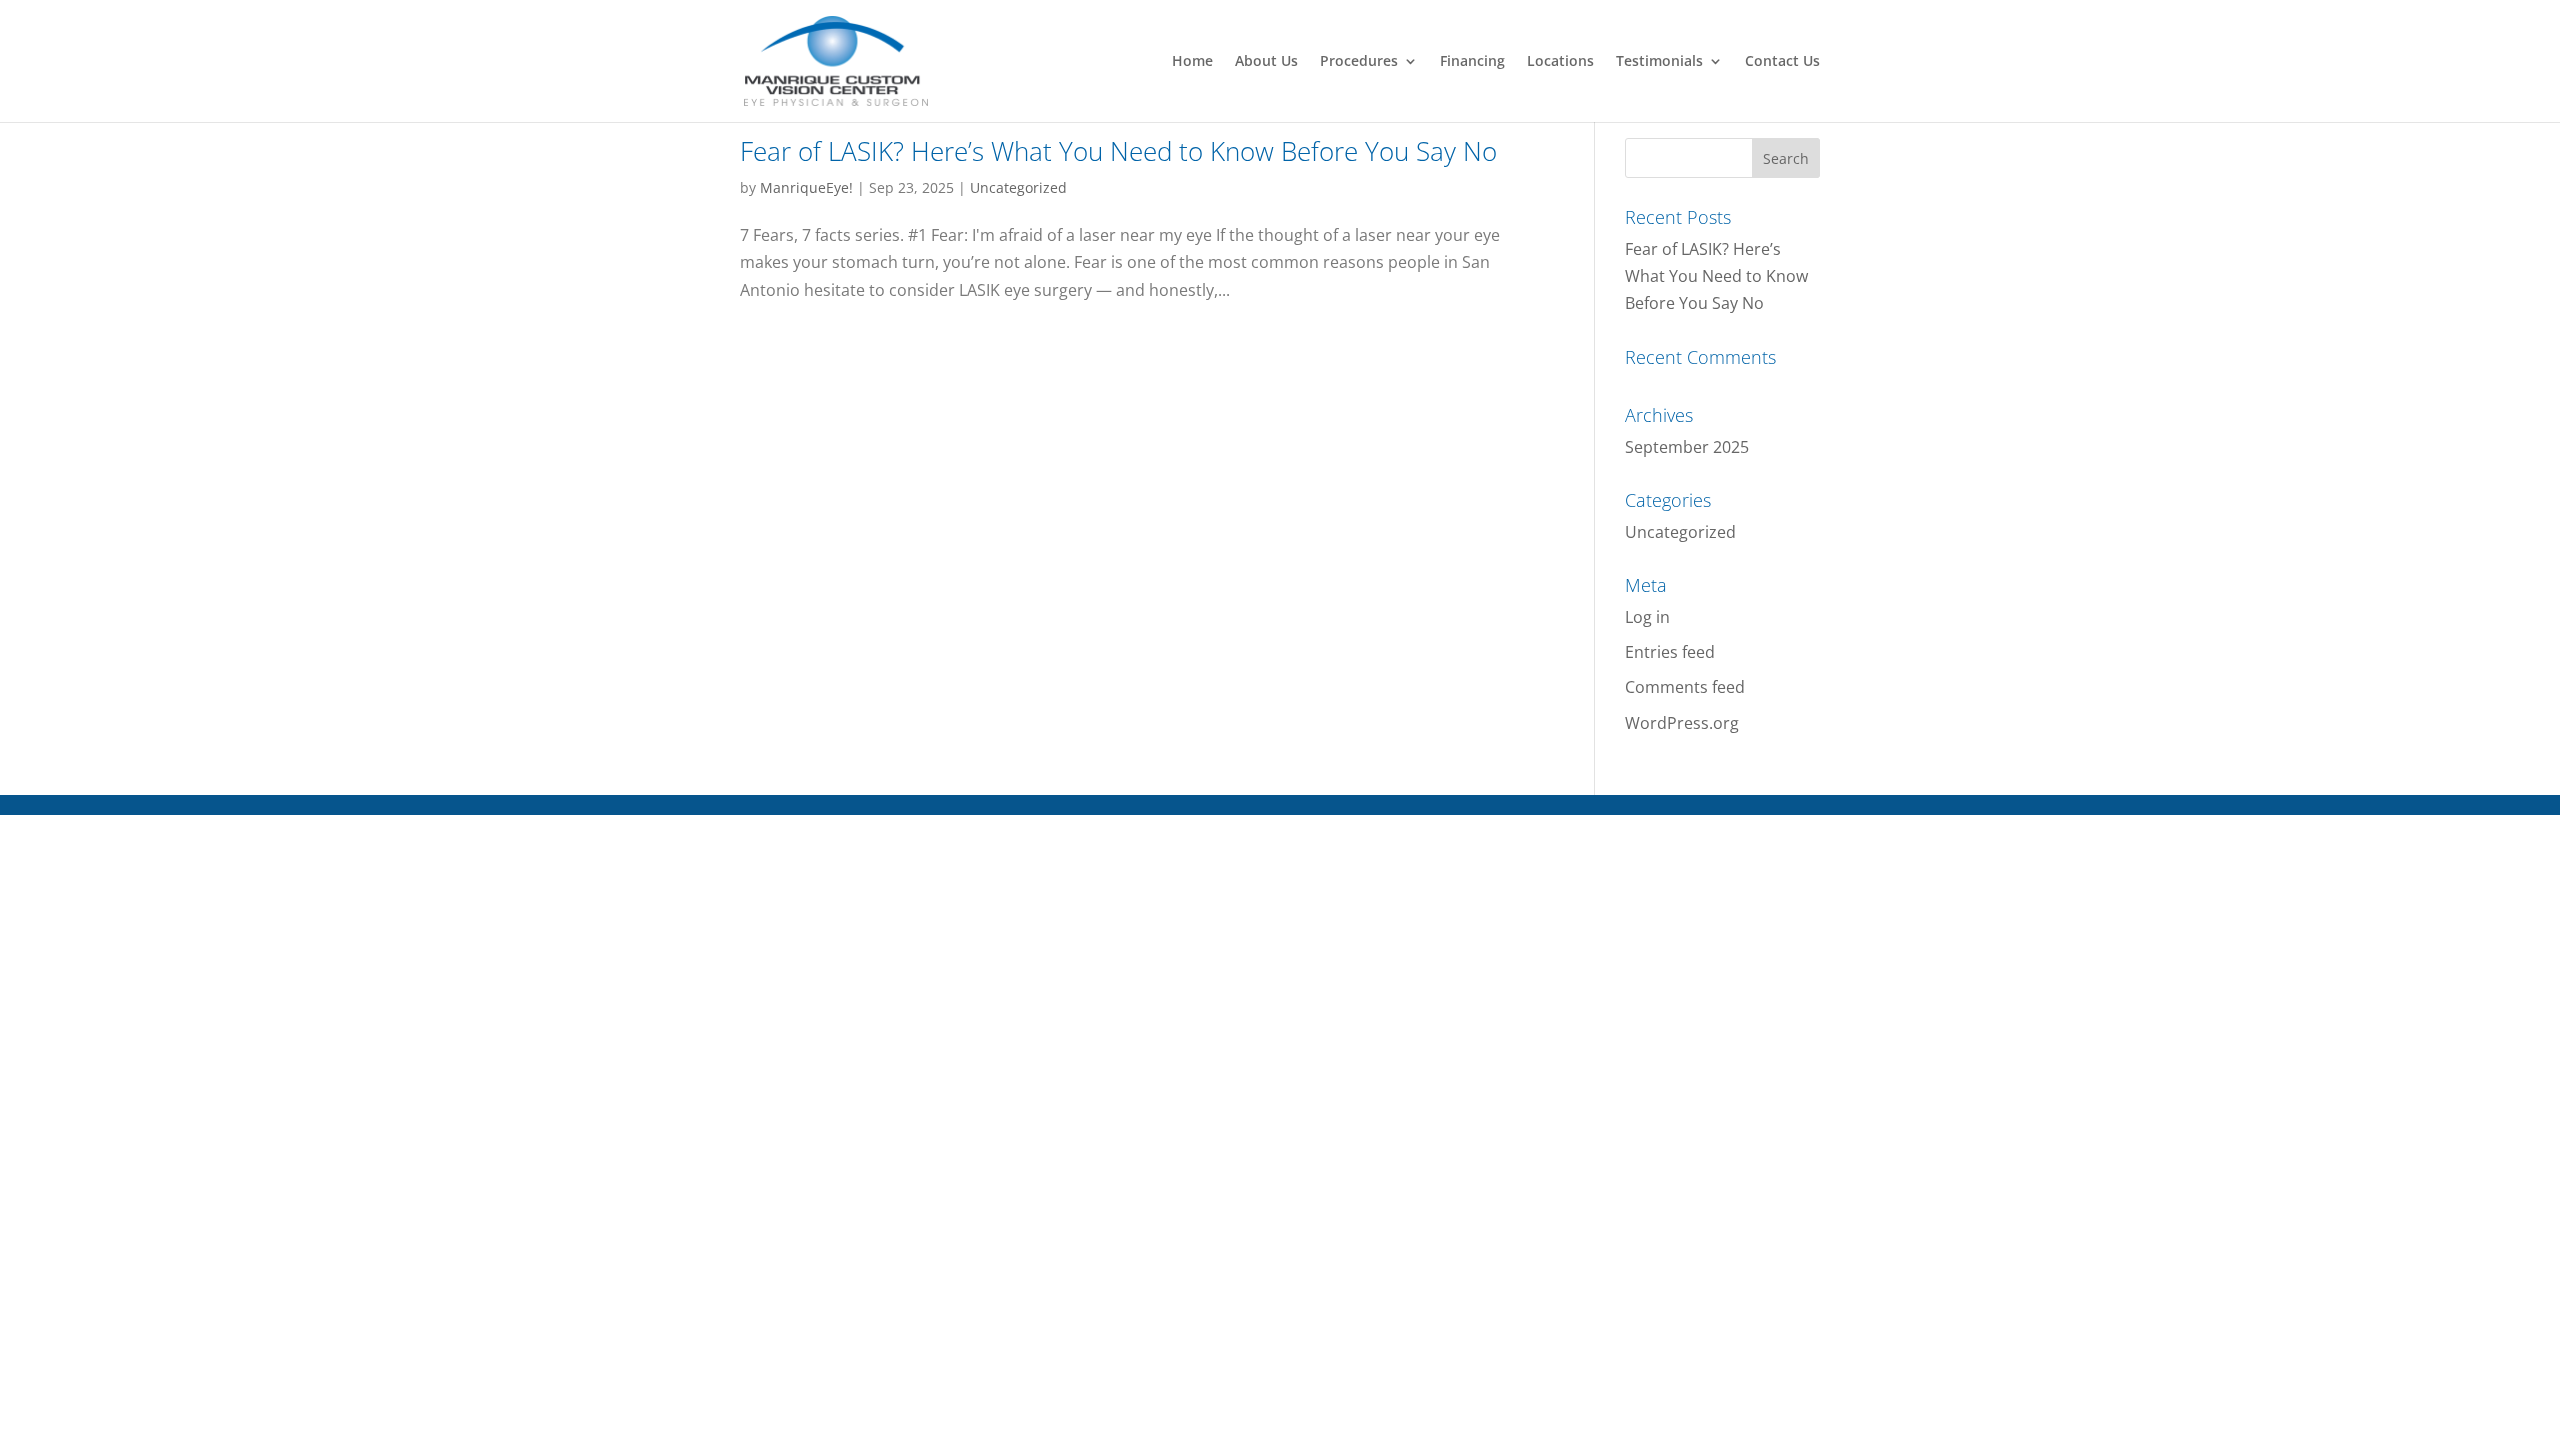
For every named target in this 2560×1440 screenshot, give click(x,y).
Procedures (1359, 62)
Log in (1647, 617)
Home (1192, 62)
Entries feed (1670, 652)
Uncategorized (1018, 187)
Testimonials (1659, 62)
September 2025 (1687, 447)
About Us (1266, 62)
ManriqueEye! (806, 187)
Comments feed (1685, 687)
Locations (1560, 62)
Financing (1472, 62)
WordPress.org (1682, 723)
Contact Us (1782, 62)
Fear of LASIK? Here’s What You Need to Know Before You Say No (1118, 151)
